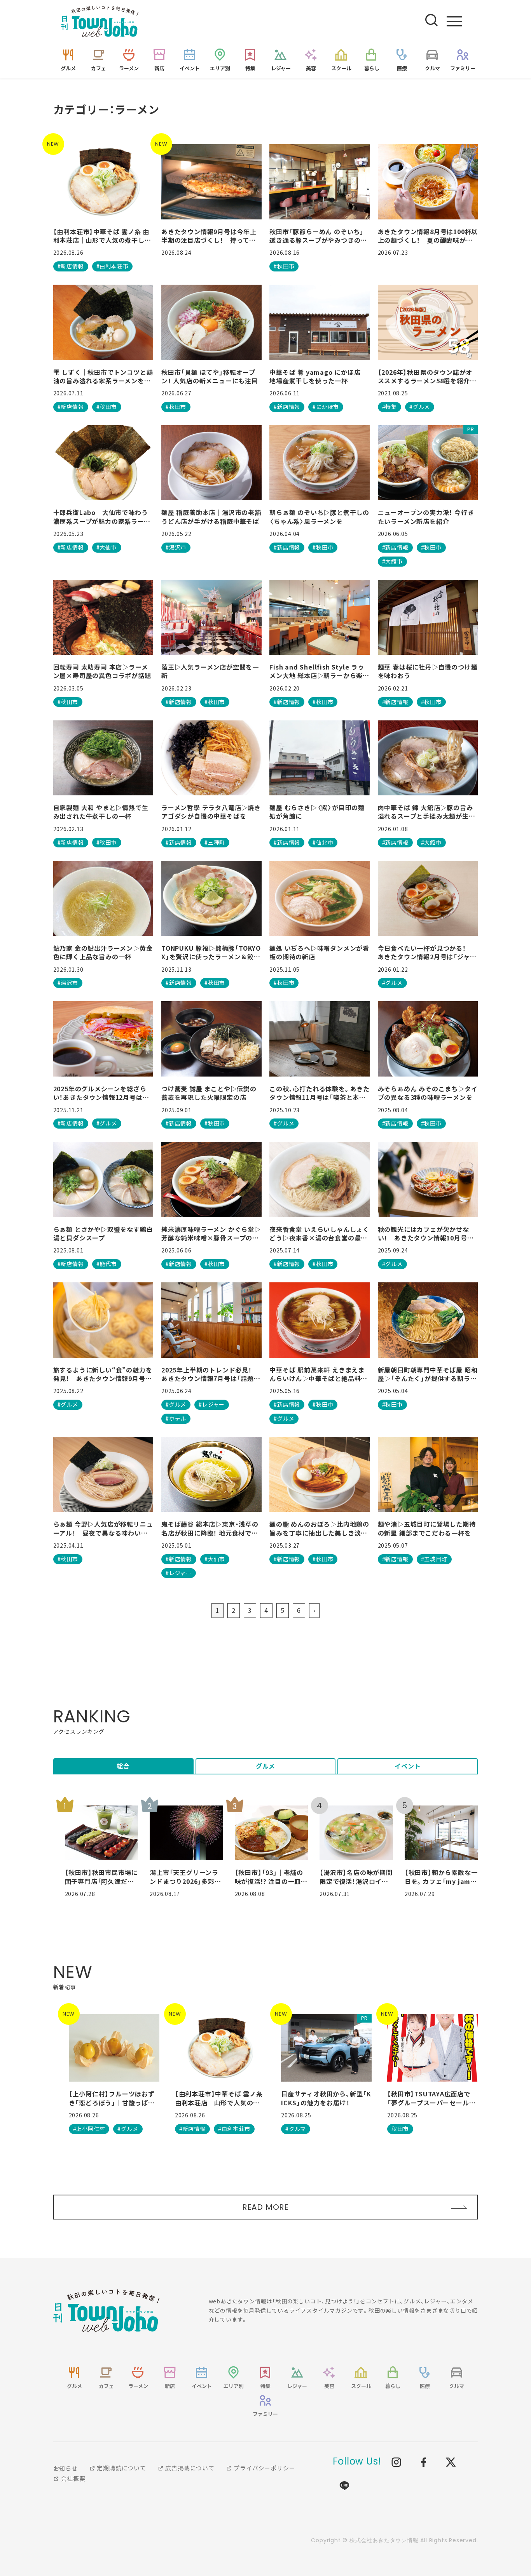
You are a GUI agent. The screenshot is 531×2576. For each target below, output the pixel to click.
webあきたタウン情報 (106, 2311)
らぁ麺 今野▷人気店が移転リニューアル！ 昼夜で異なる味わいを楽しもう (103, 1528)
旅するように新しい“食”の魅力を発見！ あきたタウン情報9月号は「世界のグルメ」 (103, 1374)
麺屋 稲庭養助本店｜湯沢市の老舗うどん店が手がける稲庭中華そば (211, 517)
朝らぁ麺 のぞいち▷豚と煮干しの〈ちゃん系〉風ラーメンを (319, 517)
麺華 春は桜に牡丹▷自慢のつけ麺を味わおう (428, 671)
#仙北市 (323, 842)
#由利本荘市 (113, 266)
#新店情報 (71, 266)
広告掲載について (189, 2468)
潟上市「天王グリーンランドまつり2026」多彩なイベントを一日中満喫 (185, 1877)
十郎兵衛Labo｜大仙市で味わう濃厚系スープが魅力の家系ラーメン (102, 517)
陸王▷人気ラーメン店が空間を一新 (210, 671)
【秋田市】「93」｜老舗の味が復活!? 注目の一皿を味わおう (271, 1877)
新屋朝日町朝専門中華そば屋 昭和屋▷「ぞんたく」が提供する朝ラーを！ (428, 1374)
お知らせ (66, 2468)
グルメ (265, 1766)
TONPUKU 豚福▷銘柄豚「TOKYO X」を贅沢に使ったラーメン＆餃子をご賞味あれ (211, 952)
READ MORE (265, 2207)
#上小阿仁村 (89, 2129)
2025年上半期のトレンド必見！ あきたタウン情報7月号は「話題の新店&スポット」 (211, 1374)
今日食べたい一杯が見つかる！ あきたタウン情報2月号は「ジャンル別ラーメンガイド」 (427, 952)
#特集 (390, 407)
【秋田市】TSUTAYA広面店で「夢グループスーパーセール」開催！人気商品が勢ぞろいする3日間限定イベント (431, 2098)
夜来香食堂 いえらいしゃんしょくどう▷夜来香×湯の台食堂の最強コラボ (319, 1234)
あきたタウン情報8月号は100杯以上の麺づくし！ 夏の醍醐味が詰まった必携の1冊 (428, 236)
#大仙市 (107, 547)
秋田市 (400, 2129)
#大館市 (392, 561)
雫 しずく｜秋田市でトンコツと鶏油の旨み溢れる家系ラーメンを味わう (103, 377)
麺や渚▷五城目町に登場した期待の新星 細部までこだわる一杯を (427, 1528)
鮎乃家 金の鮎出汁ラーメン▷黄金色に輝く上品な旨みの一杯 (103, 952)
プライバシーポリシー (264, 2468)
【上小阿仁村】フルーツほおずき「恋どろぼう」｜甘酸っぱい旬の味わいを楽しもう (112, 2098)
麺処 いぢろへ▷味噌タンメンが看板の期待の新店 (319, 952)
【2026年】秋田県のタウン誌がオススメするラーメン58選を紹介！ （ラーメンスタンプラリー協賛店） (427, 377)
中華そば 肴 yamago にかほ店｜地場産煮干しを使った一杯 (318, 377)
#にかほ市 (326, 407)
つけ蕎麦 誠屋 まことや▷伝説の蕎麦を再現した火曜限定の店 (209, 1093)
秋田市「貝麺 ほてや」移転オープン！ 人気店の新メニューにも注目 (210, 377)
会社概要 (72, 2478)
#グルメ (420, 407)
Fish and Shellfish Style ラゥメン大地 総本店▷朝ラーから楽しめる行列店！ (319, 671)
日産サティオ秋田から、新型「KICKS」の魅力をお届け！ (326, 2098)
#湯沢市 (176, 547)
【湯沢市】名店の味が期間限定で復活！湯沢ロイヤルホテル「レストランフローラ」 (356, 1877)
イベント (408, 1766)
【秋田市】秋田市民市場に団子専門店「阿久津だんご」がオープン (101, 1877)
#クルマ (296, 2129)
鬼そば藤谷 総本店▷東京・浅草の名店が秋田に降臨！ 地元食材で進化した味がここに (210, 1528)
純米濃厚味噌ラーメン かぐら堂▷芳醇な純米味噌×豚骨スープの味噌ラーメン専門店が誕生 (211, 1234)
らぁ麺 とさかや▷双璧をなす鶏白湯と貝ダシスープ (103, 1234)
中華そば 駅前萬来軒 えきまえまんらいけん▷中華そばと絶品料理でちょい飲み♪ (318, 1374)
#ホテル (176, 1418)
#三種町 (215, 842)
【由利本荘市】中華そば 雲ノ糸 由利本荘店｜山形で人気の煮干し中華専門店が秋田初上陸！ (102, 236)
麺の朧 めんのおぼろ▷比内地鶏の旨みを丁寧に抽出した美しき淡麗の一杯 (319, 1528)
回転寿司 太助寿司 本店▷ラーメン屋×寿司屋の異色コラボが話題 (102, 671)
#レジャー (212, 1404)
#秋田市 (284, 266)
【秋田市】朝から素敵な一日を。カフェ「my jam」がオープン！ (441, 1877)
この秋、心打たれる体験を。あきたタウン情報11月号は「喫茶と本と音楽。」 (320, 1093)
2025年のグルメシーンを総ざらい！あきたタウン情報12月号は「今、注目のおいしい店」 (100, 1093)
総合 (123, 1766)
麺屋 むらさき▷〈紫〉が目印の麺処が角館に (317, 812)
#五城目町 (434, 1559)
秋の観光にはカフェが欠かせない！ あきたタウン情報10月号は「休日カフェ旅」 (426, 1234)
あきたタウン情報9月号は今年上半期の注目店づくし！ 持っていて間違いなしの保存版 (209, 236)
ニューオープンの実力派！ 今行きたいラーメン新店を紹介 (426, 517)
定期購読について (121, 2468)
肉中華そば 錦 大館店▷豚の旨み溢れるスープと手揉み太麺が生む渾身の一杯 (427, 812)
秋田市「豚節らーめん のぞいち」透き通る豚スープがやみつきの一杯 (318, 236)
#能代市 (107, 1264)
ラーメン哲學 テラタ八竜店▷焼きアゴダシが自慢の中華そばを (211, 812)
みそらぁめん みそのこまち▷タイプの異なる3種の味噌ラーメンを (428, 1093)
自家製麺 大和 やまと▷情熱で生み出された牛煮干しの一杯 (101, 812)
